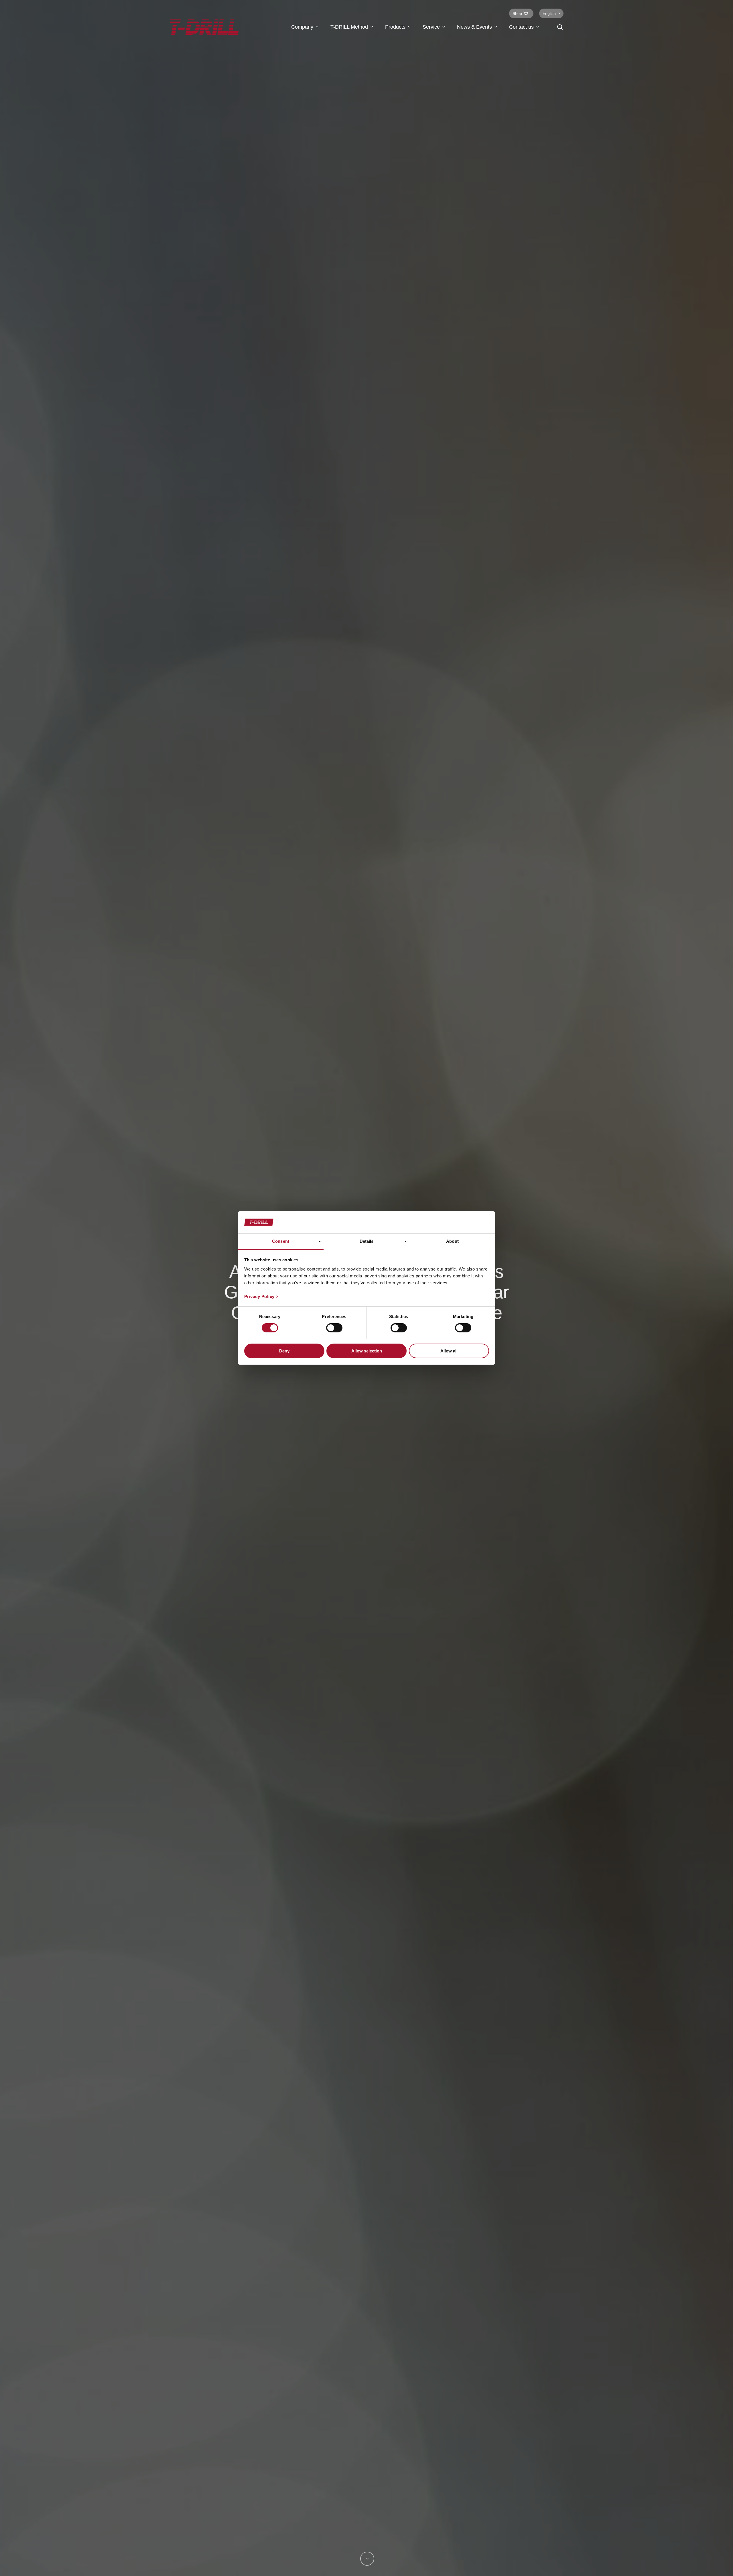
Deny (284, 1351)
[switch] (334, 1328)
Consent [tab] (281, 1241)
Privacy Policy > (261, 1296)
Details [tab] (367, 1241)
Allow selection (367, 1351)
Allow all (449, 1351)
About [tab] (452, 1241)
